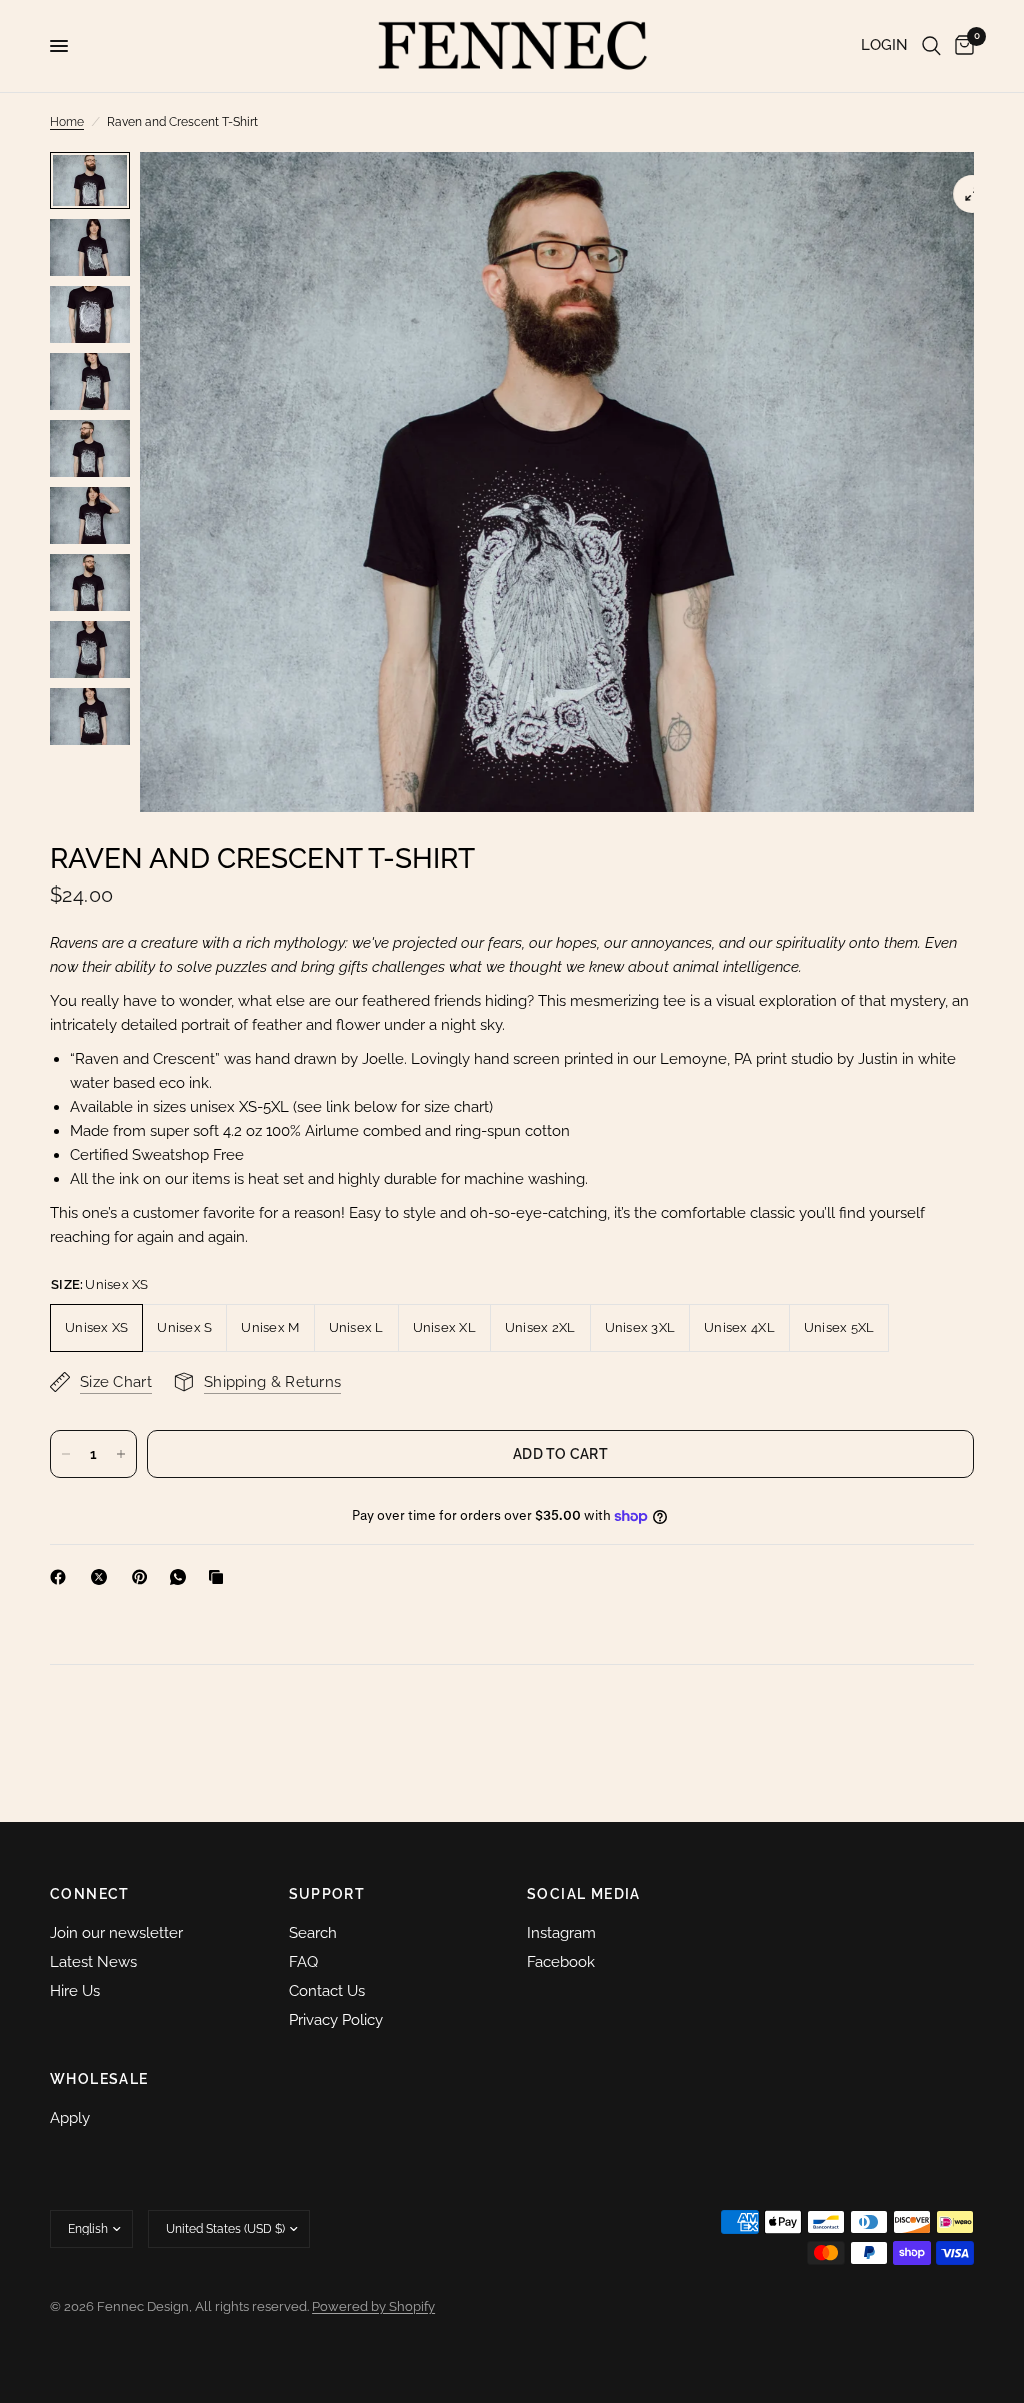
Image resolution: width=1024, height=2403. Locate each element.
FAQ (303, 1962)
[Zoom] (972, 194)
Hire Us (75, 1991)
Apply (70, 2118)
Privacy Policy (336, 2020)
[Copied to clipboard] (220, 1577)
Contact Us (327, 1991)
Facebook (561, 1962)
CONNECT (90, 1894)
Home (67, 122)
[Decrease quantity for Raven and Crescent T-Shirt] (66, 1454)
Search (313, 1933)
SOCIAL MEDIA (584, 1894)
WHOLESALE (99, 2079)
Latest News (93, 1962)
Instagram (561, 1933)
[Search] (931, 46)
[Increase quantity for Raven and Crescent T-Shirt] (121, 1454)
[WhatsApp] (182, 1577)
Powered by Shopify (373, 2306)
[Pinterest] (144, 1577)
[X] (103, 1577)
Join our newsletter (116, 1933)
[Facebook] (62, 1577)
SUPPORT (327, 1894)
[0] (961, 46)
